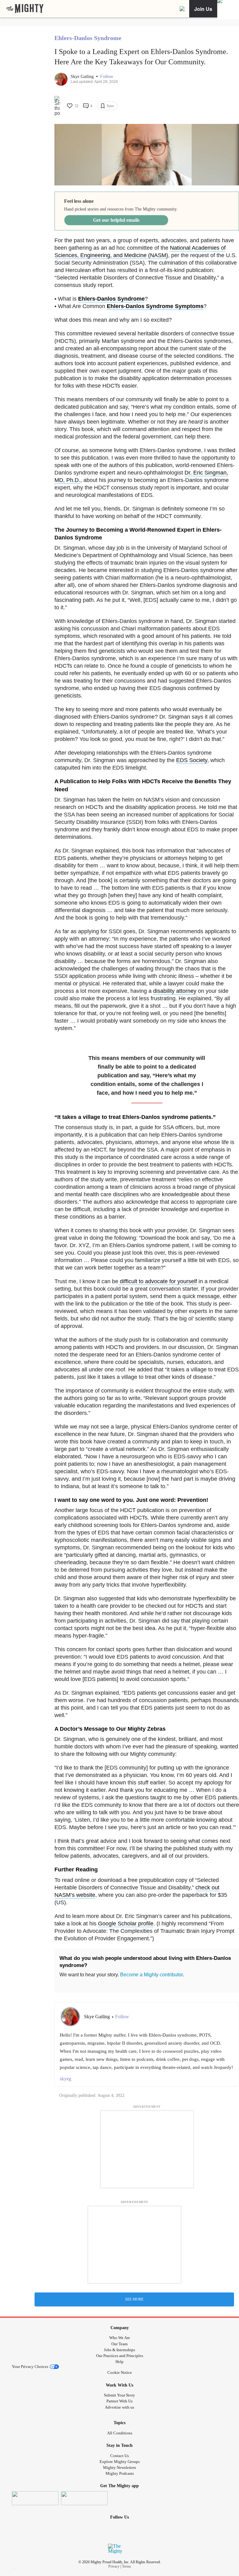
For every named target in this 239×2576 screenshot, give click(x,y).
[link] (25, 9)
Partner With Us (119, 2401)
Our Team (119, 2344)
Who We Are (120, 2338)
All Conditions (120, 2433)
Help (119, 2362)
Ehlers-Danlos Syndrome (88, 38)
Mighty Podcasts (120, 2473)
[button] (107, 77)
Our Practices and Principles (120, 2356)
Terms (127, 2566)
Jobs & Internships (119, 2350)
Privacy (114, 2566)
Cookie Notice (120, 2372)
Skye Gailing (83, 77)
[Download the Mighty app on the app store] (35, 2498)
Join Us (203, 9)
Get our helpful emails (116, 220)
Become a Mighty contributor (151, 1975)
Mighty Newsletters (119, 2467)
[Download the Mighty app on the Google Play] (84, 2498)
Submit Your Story (119, 2395)
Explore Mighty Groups (120, 2462)
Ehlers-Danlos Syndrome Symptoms (155, 306)
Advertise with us (119, 2407)
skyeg (66, 2079)
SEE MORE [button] (134, 2299)
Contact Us (119, 2456)
